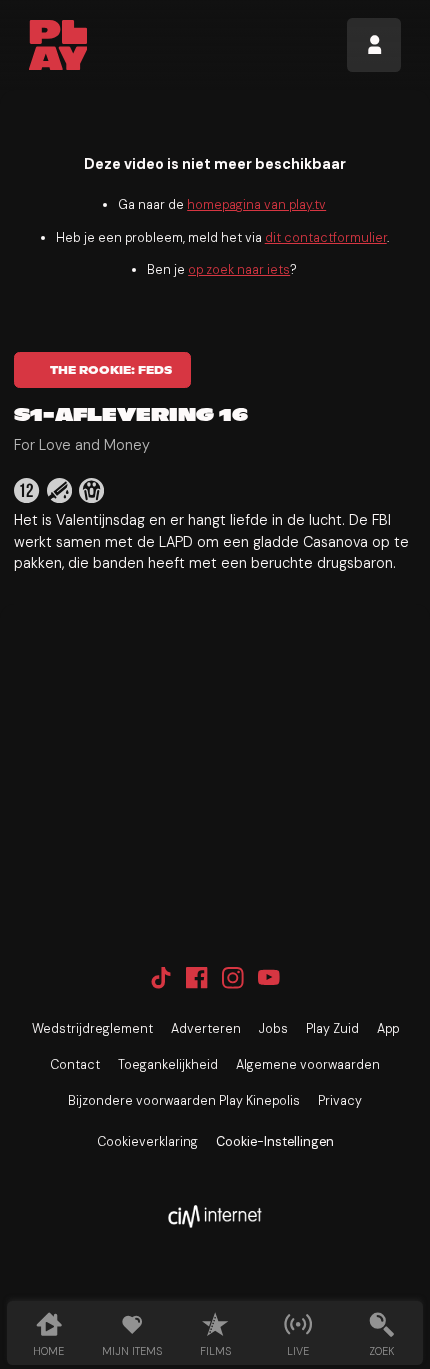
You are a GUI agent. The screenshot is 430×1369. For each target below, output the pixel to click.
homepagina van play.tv (256, 205)
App (388, 1029)
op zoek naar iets (239, 270)
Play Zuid (332, 1029)
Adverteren (206, 1029)
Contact (75, 1065)
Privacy (340, 1101)
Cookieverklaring (147, 1142)
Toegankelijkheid (168, 1065)
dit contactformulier (326, 238)
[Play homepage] (58, 45)
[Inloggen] (374, 45)
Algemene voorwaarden (308, 1065)
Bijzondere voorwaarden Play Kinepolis (184, 1101)
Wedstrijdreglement (92, 1029)
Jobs (273, 1029)
